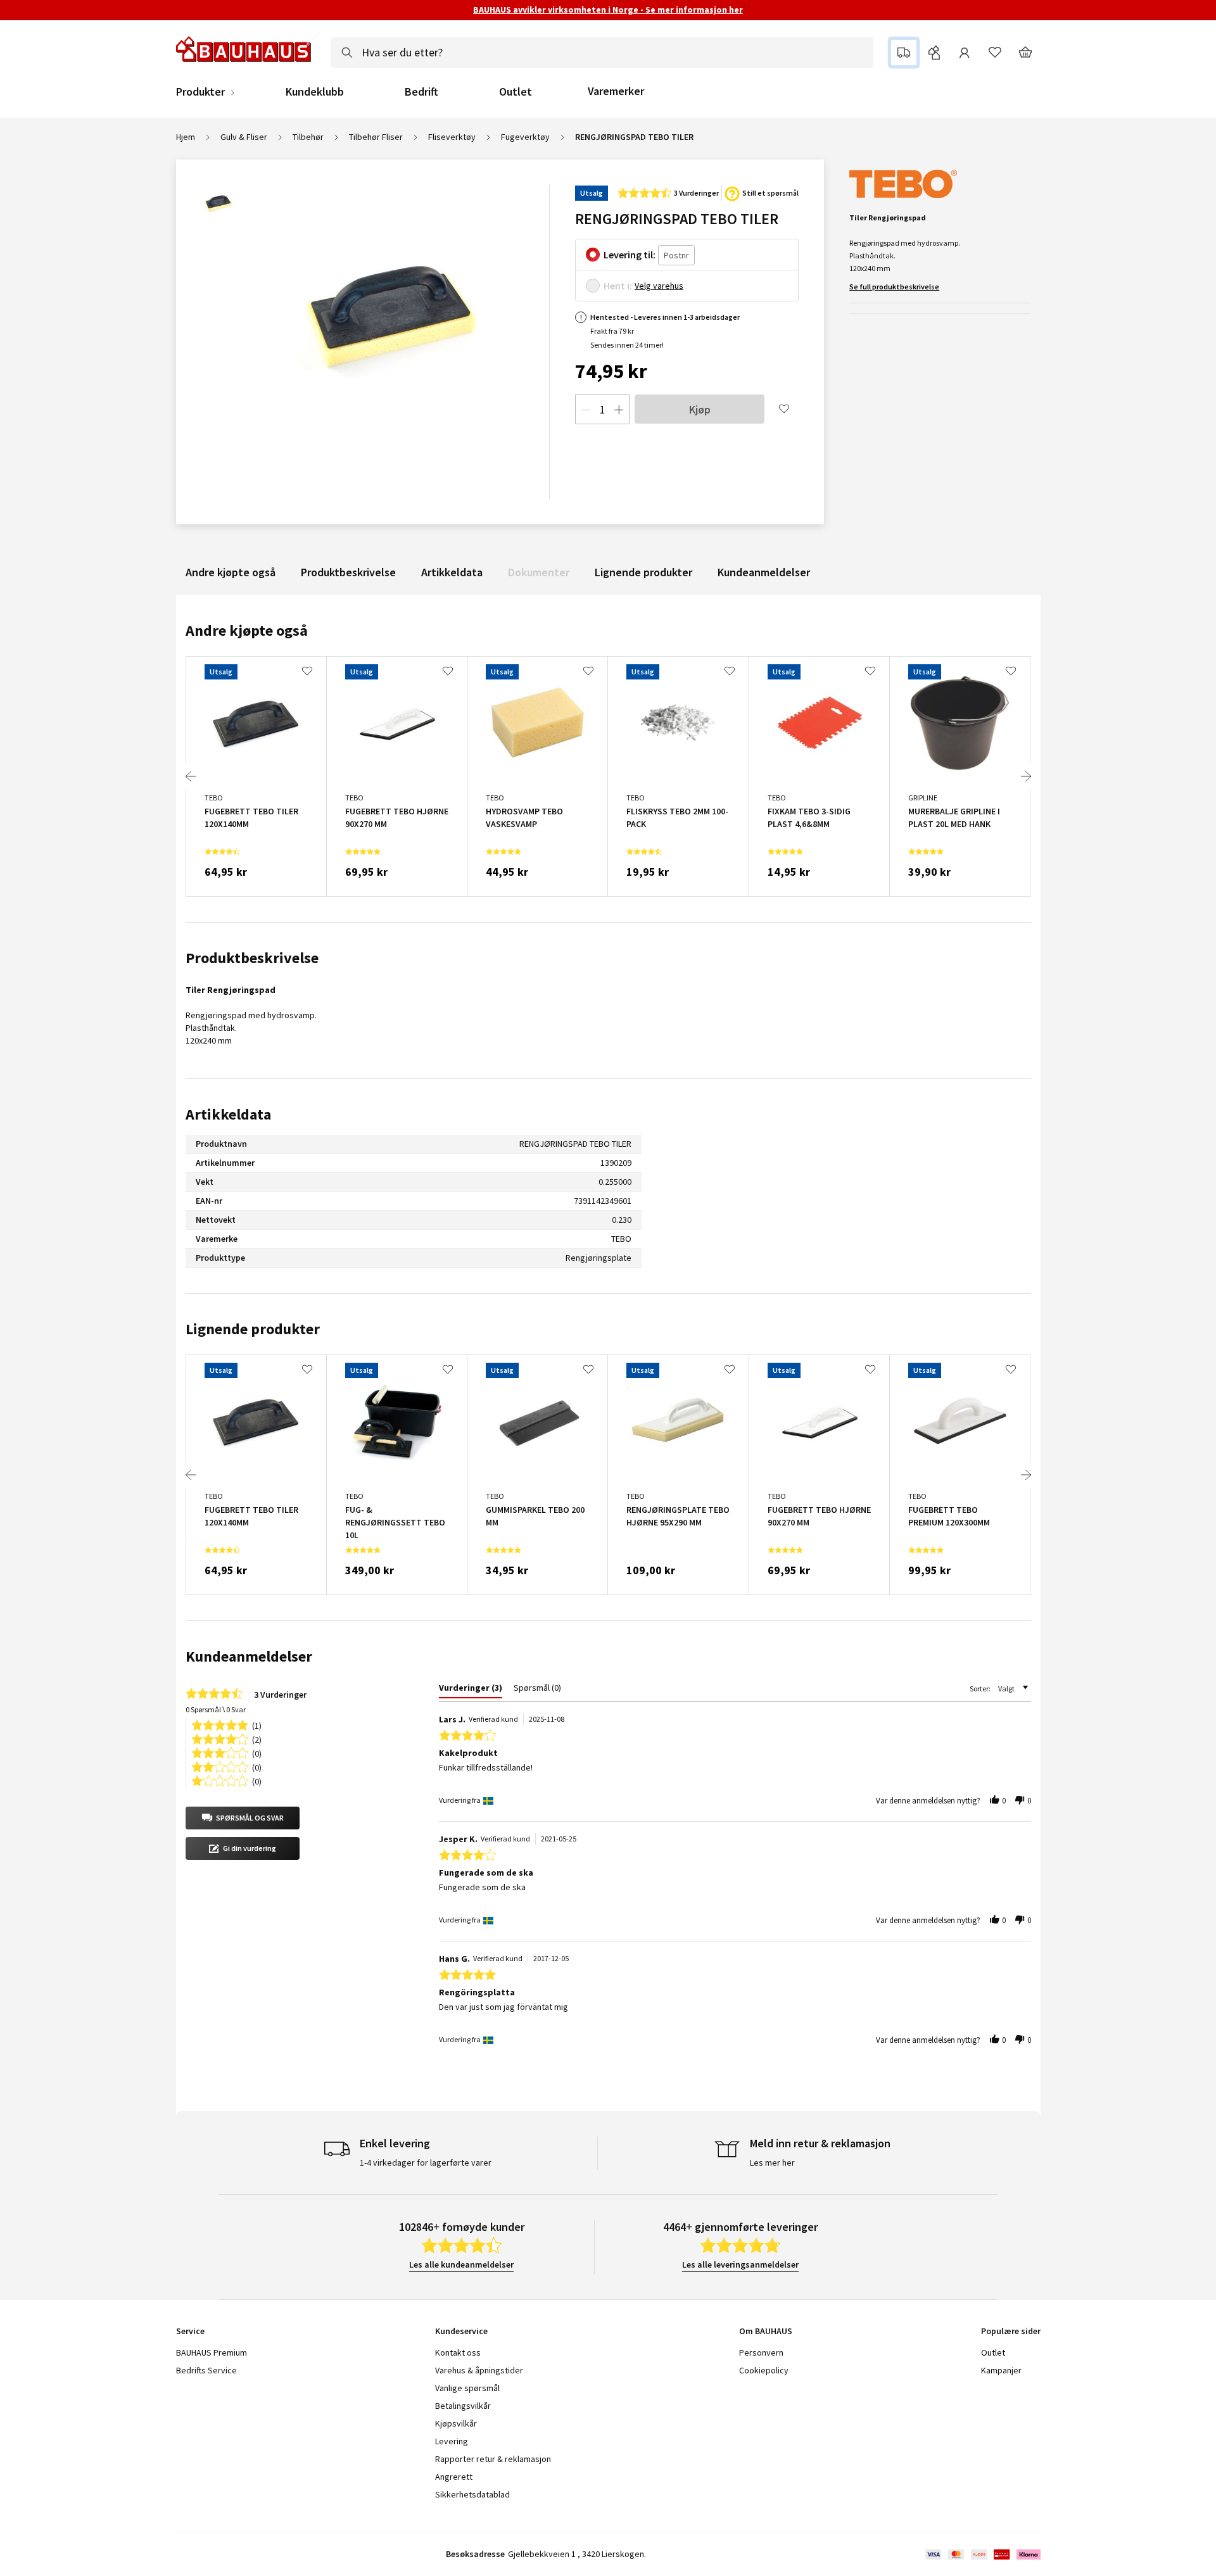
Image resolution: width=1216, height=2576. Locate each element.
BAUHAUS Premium (212, 2352)
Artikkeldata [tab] (228, 1114)
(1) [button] (257, 1725)
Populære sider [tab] (1011, 2331)
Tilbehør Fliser (376, 137)
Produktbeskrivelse (348, 572)
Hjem (186, 137)
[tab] (471, 1690)
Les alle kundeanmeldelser (461, 2264)
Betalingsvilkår (463, 2406)
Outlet (516, 92)
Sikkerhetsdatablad (472, 2494)
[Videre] (1026, 776)
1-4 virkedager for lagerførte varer (426, 2162)
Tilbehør (308, 137)
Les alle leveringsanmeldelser (740, 2264)
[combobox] (602, 53)
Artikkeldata (452, 572)
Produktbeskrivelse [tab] (252, 958)
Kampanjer (1001, 2370)
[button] (243, 1818)
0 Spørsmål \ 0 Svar (216, 1709)
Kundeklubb (315, 92)
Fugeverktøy (525, 137)
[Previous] (191, 776)
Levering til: (630, 255)
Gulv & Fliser (244, 137)
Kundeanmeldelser (764, 572)
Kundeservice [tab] (461, 2331)
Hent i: (618, 286)
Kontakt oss (458, 2352)
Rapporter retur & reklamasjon (493, 2459)
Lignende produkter (643, 572)
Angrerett (454, 2477)
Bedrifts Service (206, 2370)
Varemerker (616, 91)
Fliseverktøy (452, 137)
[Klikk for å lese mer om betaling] (982, 2554)
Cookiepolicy (764, 2370)
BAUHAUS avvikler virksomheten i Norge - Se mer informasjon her (608, 9)
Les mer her (772, 2162)
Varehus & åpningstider (479, 2370)
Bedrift (421, 92)
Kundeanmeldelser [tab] (249, 1656)
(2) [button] (257, 1739)
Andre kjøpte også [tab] (247, 630)
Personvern (761, 2352)
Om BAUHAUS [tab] (766, 2331)
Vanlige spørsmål (467, 2388)
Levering (452, 2441)
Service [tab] (190, 2331)
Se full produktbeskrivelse (894, 287)
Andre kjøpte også (231, 572)
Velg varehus (659, 286)
